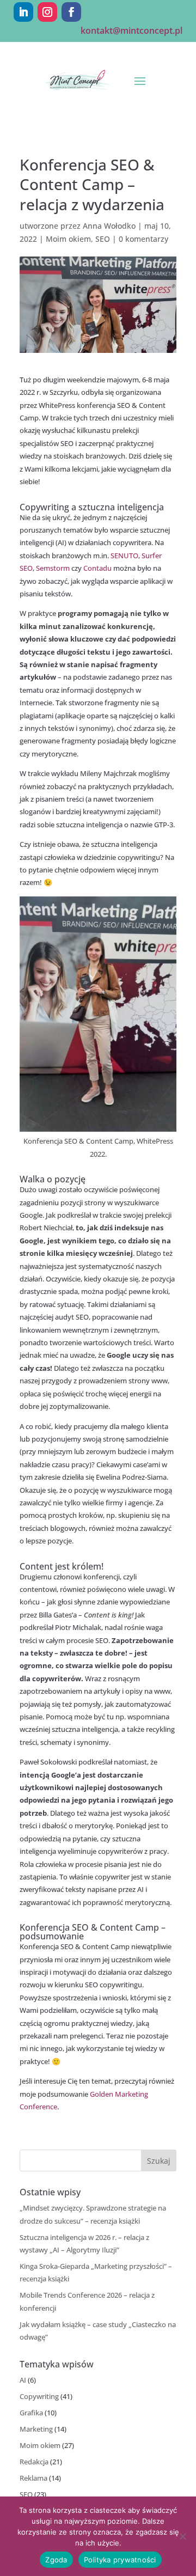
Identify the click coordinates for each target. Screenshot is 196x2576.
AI (23, 2380)
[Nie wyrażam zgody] (182, 2536)
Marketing (36, 2429)
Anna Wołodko (109, 226)
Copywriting (39, 2396)
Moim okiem (68, 239)
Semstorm (53, 568)
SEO (103, 239)
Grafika (31, 2413)
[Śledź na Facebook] (71, 12)
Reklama (33, 2478)
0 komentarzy (143, 239)
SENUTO (124, 556)
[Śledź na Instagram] (47, 12)
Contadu (98, 568)
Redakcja (34, 2462)
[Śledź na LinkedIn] (23, 12)
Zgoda (56, 2560)
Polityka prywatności (120, 2560)
